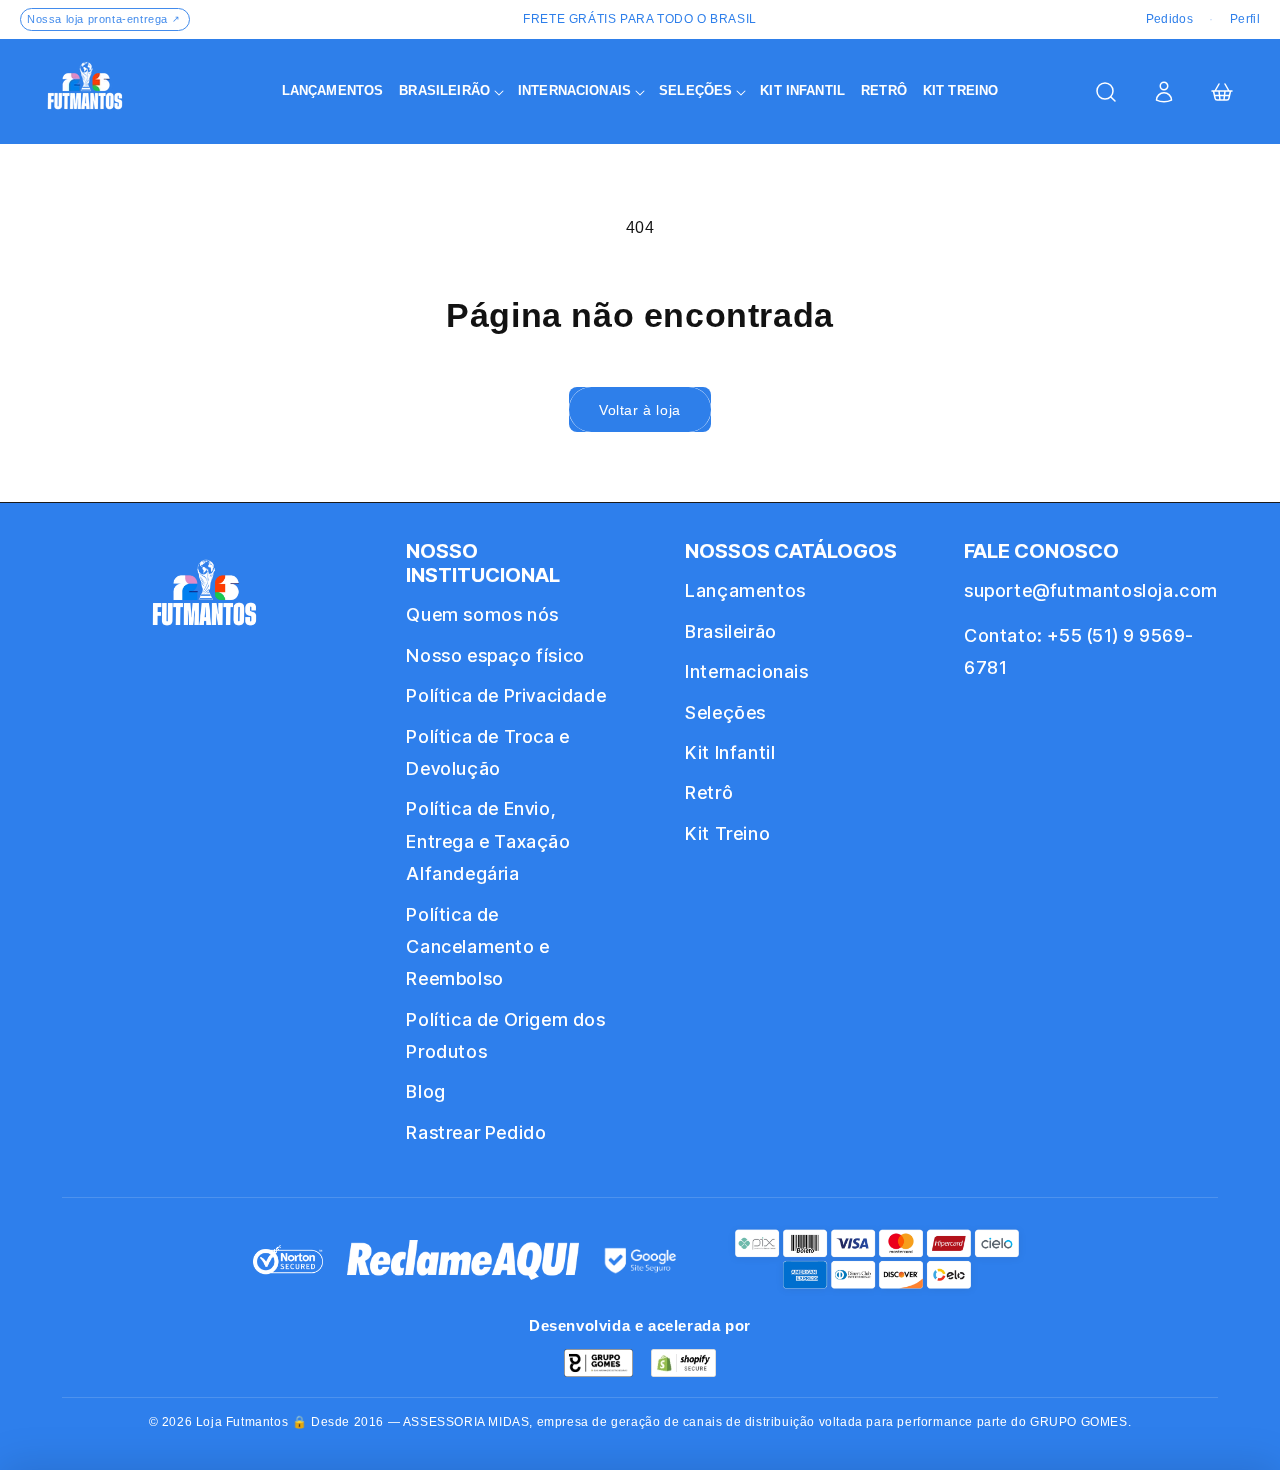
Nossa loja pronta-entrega (104, 19)
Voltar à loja (640, 410)
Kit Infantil (730, 752)
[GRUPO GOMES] (598, 1363)
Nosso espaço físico (495, 655)
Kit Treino (727, 833)
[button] (450, 91)
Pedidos (1170, 19)
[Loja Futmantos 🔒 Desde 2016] (204, 601)
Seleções (725, 712)
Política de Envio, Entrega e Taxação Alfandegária (488, 841)
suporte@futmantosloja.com (1091, 590)
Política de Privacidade (506, 695)
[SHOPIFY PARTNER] (683, 1363)
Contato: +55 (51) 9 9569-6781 (1079, 651)
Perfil (1245, 19)
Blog (425, 1091)
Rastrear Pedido (476, 1132)
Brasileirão (731, 631)
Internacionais (746, 671)
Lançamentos (745, 590)
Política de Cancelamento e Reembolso (477, 947)
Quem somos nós (482, 614)
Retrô (709, 792)
